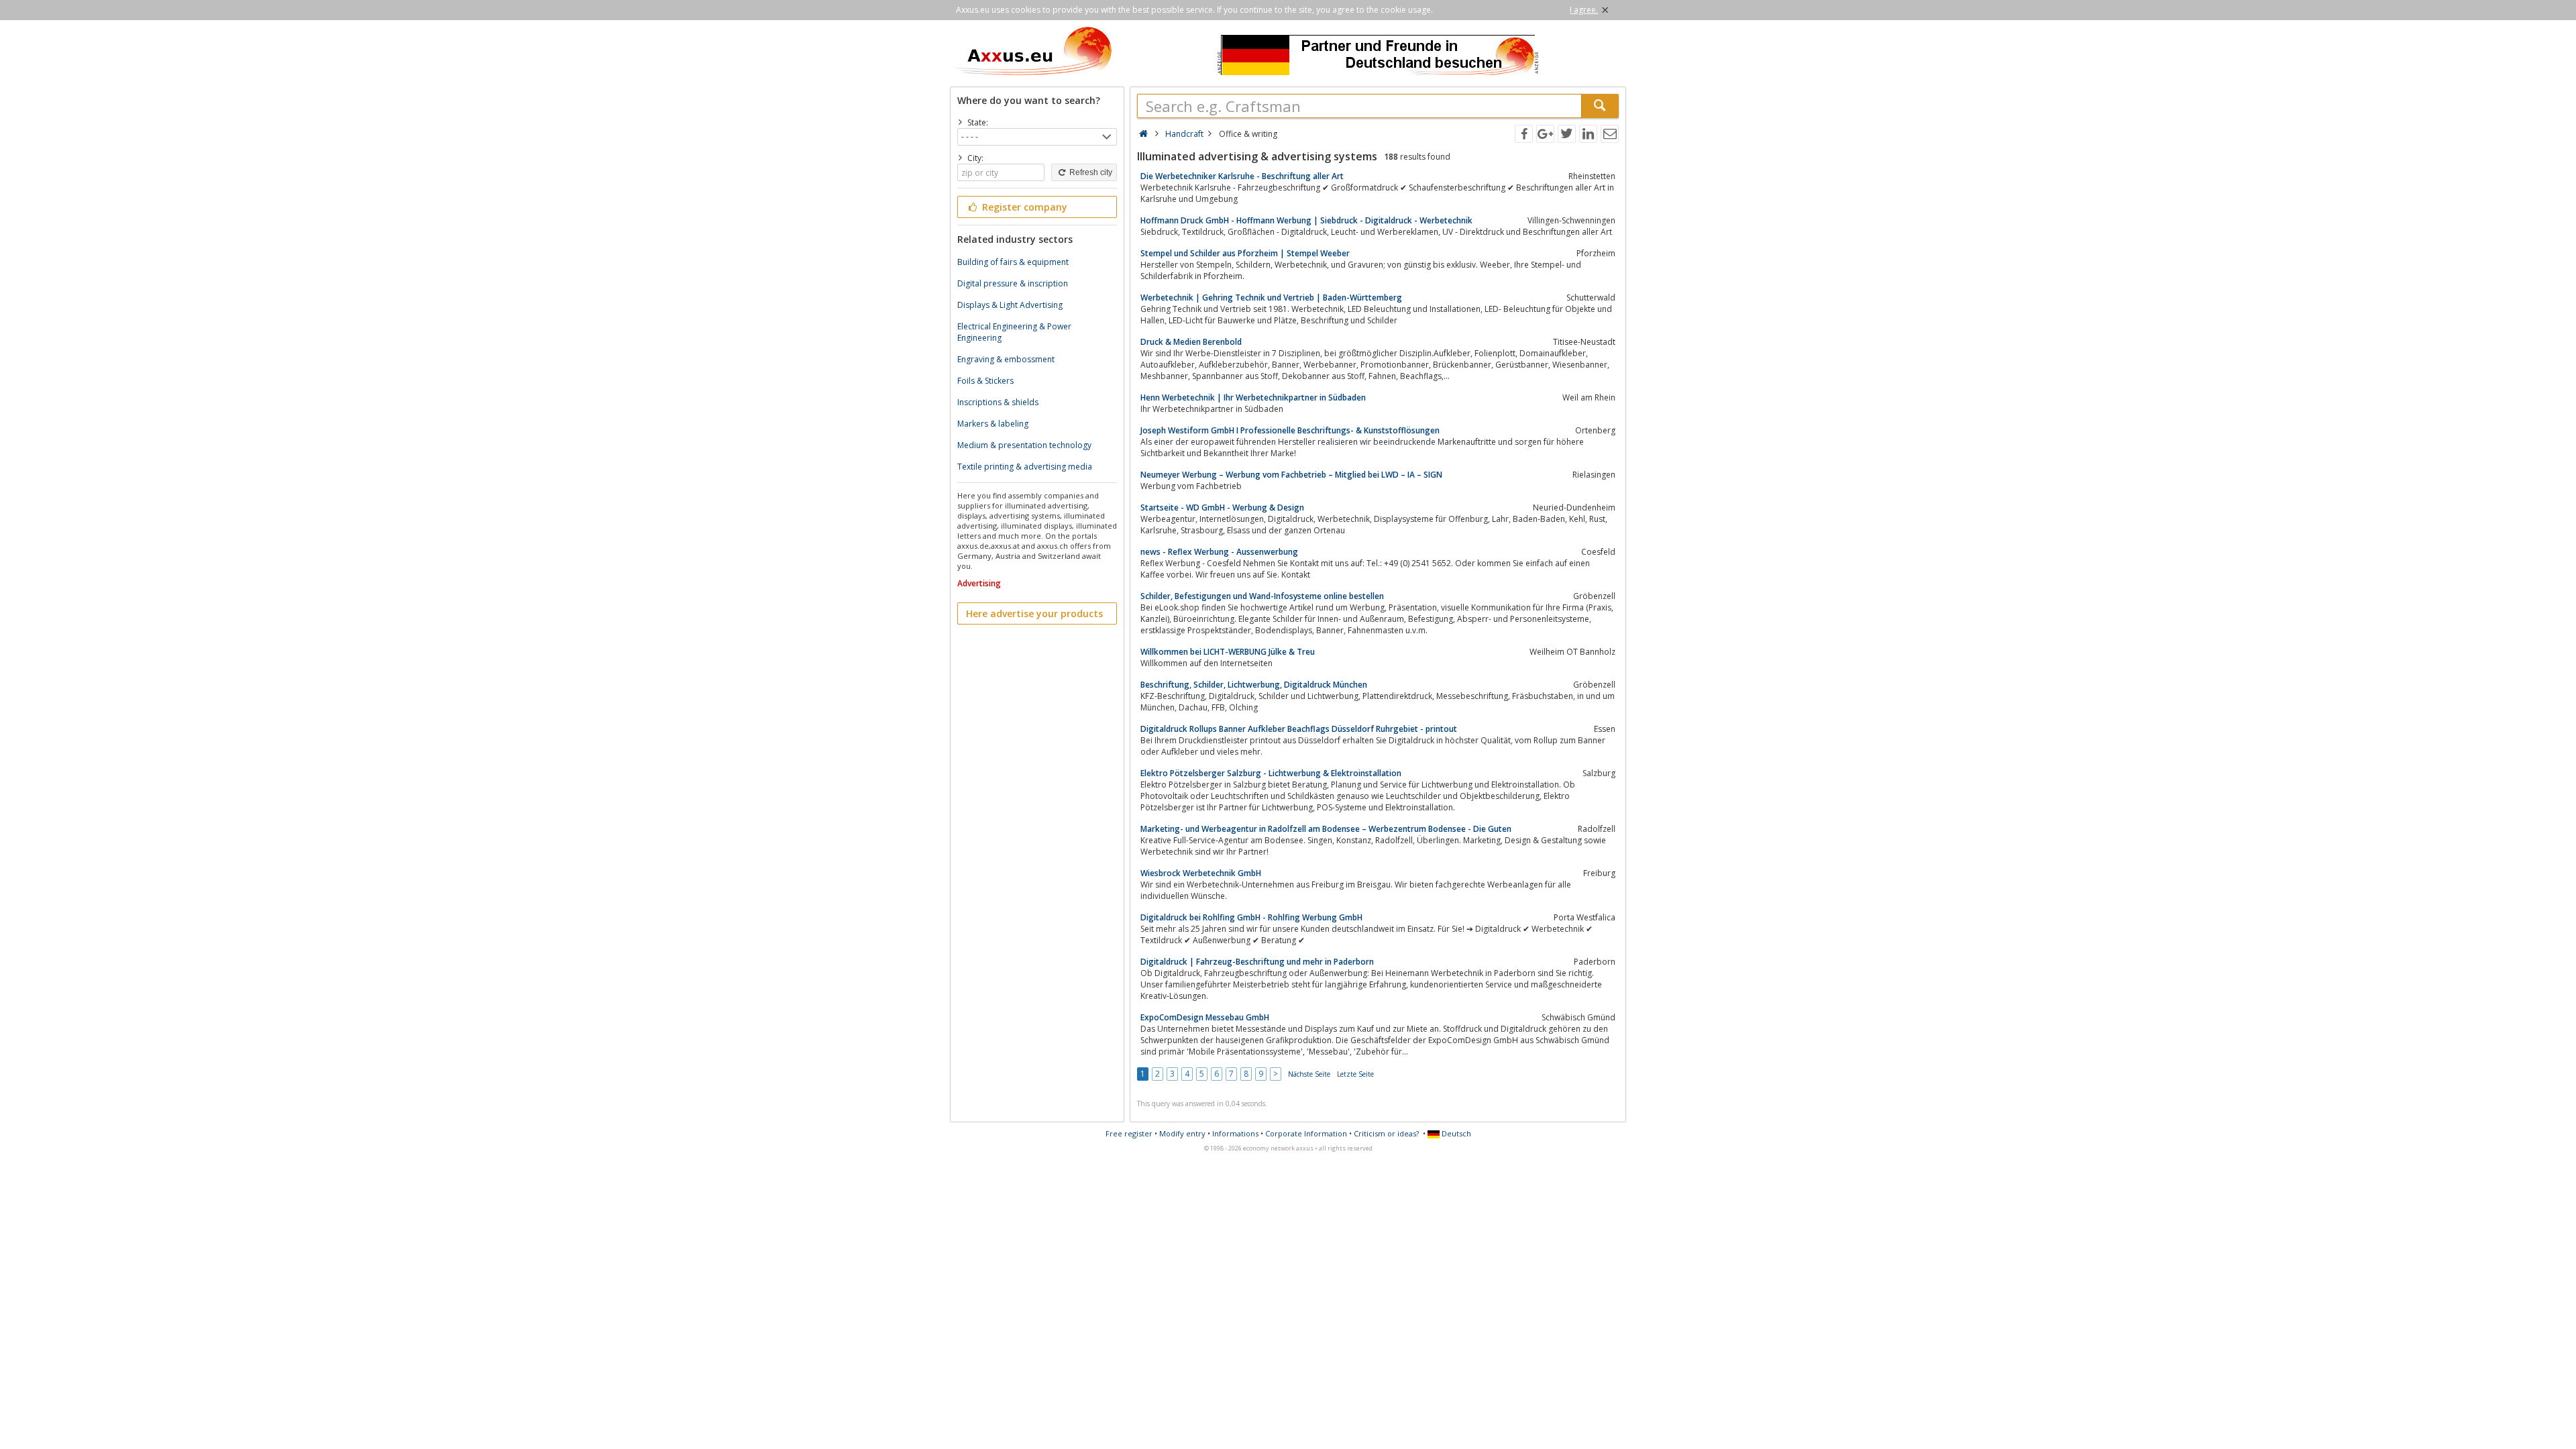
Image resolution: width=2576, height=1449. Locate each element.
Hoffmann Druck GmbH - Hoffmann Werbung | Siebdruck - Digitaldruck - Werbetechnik (1306, 220)
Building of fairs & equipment (1013, 262)
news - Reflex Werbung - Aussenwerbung (1219, 552)
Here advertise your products (1034, 613)
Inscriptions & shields (998, 402)
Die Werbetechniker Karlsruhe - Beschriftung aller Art (1242, 176)
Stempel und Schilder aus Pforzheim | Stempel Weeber (1245, 253)
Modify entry (1182, 1133)
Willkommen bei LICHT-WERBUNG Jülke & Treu (1228, 652)
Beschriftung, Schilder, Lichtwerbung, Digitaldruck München (1254, 685)
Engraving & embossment (1006, 359)
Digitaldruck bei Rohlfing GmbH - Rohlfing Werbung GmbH (1251, 917)
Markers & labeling (993, 424)
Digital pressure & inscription (1013, 283)
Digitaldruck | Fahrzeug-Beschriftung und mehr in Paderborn (1257, 962)
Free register (1129, 1133)
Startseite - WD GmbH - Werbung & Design (1222, 507)
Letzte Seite (1355, 1074)
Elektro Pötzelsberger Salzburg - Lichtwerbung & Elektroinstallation (1271, 773)
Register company (1023, 207)
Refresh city (1090, 172)
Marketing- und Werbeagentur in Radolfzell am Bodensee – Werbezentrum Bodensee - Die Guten (1326, 829)
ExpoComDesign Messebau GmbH (1205, 1017)
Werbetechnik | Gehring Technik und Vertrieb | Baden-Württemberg (1271, 298)
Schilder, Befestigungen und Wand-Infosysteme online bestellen (1262, 596)
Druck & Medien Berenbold (1191, 342)
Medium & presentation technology (1024, 445)
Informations (1235, 1133)
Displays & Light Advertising (1010, 305)
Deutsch (1455, 1133)
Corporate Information (1306, 1133)
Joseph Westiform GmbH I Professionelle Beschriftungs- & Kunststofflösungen (1290, 430)
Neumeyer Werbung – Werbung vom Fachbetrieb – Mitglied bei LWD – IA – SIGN (1291, 475)
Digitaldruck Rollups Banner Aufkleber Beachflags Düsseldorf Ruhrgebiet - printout (1299, 729)
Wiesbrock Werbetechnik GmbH (1201, 873)
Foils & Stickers (985, 381)
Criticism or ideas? (1386, 1133)
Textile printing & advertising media (1025, 467)
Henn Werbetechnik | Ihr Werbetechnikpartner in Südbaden (1253, 397)
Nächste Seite (1309, 1074)
